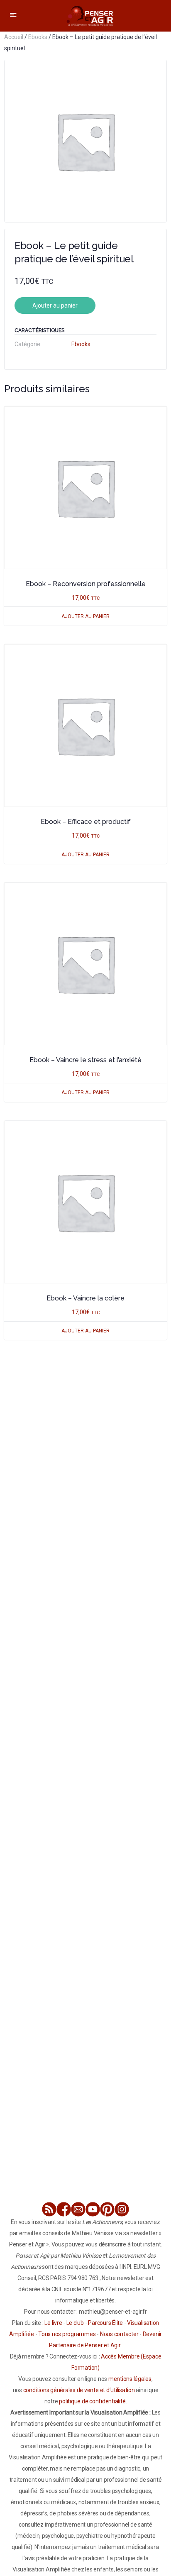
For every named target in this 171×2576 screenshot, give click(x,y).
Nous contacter (119, 2334)
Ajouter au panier (55, 306)
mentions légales (130, 2379)
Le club (75, 2323)
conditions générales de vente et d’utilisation (79, 2390)
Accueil (14, 37)
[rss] (49, 2209)
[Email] (78, 2209)
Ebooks (38, 37)
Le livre (53, 2323)
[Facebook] (64, 2209)
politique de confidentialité (92, 2401)
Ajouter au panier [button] (85, 616)
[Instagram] (122, 2209)
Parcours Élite (105, 2323)
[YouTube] (93, 2209)
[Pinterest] (107, 2209)
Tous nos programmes (67, 2334)
